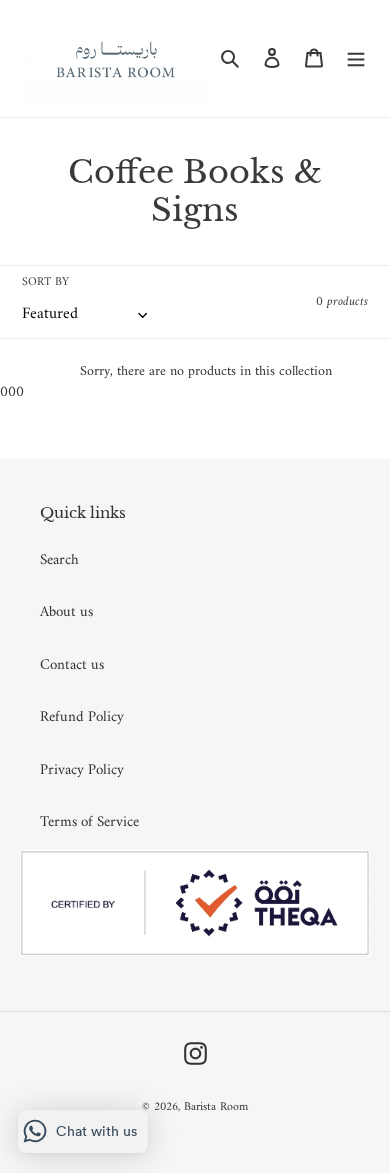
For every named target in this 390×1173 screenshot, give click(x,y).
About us (66, 612)
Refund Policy (82, 717)
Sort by (45, 283)
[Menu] (356, 58)
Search (59, 560)
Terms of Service (89, 822)
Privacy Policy (82, 770)
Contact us (72, 665)
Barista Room (216, 1107)
